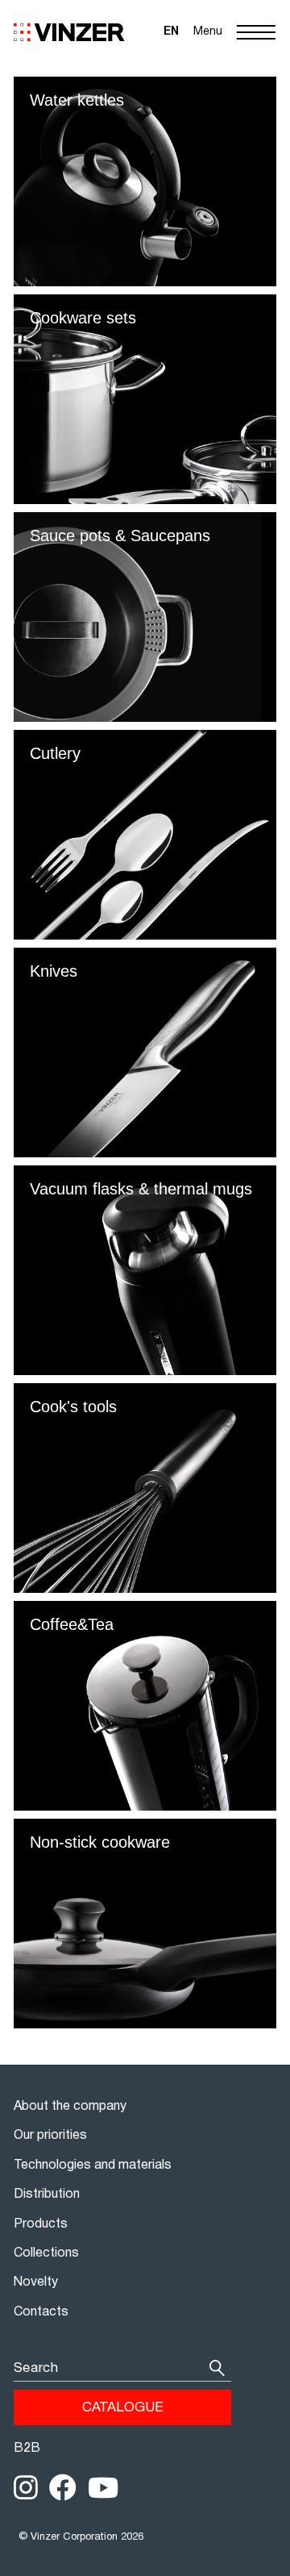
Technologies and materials (93, 2165)
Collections (46, 2253)
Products (41, 2224)
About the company (70, 2107)
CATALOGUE (123, 2408)
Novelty (36, 2282)
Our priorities (50, 2136)
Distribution (47, 2195)
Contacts (41, 2312)
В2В (27, 2449)
